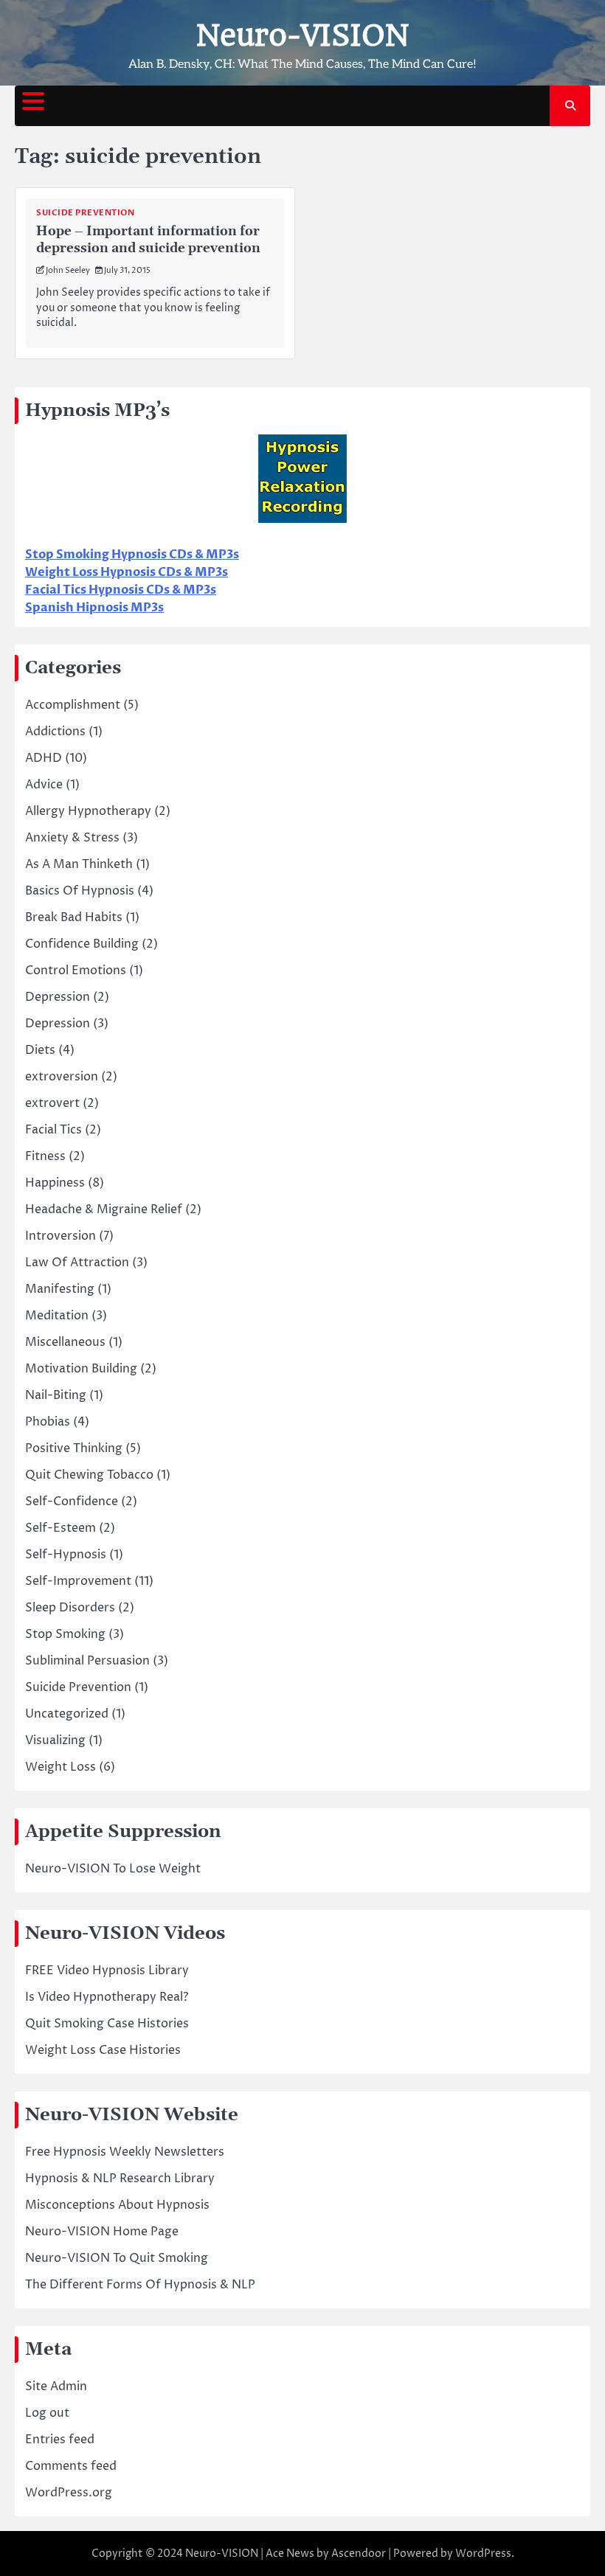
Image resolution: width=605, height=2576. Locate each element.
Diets (40, 1050)
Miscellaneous (65, 1342)
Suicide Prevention (85, 213)
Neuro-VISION (302, 35)
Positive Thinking (74, 1448)
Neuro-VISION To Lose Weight (113, 1869)
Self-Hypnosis (66, 1555)
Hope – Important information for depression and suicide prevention (148, 240)
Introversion (60, 1236)
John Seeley (68, 270)
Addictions (55, 732)
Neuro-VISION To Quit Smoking (117, 2258)
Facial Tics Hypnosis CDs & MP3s (121, 590)
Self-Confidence (72, 1501)
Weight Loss (60, 1767)
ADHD (44, 758)
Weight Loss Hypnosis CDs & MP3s (127, 572)
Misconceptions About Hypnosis (117, 2205)
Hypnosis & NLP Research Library (120, 2179)
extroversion (62, 1077)
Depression (58, 997)
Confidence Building (82, 944)
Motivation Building (81, 1369)
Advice (44, 785)
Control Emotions (76, 971)
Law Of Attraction (77, 1263)
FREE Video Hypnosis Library (107, 1971)
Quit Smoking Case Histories (107, 2024)
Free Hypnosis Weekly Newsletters (125, 2152)
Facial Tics (53, 1130)
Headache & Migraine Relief (104, 1209)
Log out (47, 2413)
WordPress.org (69, 2493)
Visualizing (55, 1740)
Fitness (45, 1156)
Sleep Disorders (70, 1608)
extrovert (52, 1103)
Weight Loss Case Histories (103, 2050)
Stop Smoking (65, 1634)
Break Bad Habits (74, 917)
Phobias (48, 1422)
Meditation (57, 1316)
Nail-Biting (56, 1395)
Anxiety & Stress (72, 838)
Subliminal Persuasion (87, 1661)
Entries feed (60, 2440)
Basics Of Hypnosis (80, 891)
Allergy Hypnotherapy (88, 811)
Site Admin (56, 2386)
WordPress (483, 2554)
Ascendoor (359, 2554)
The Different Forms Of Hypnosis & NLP (140, 2285)
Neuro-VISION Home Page (102, 2232)
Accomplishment (73, 705)
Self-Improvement (78, 1581)
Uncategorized (67, 1714)
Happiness (55, 1183)
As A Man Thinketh (79, 864)
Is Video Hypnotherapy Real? (107, 1997)
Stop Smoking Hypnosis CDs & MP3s (132, 555)
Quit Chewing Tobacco (89, 1475)
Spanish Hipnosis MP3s (94, 608)
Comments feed (71, 2466)
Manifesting (60, 1289)
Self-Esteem (60, 1528)
